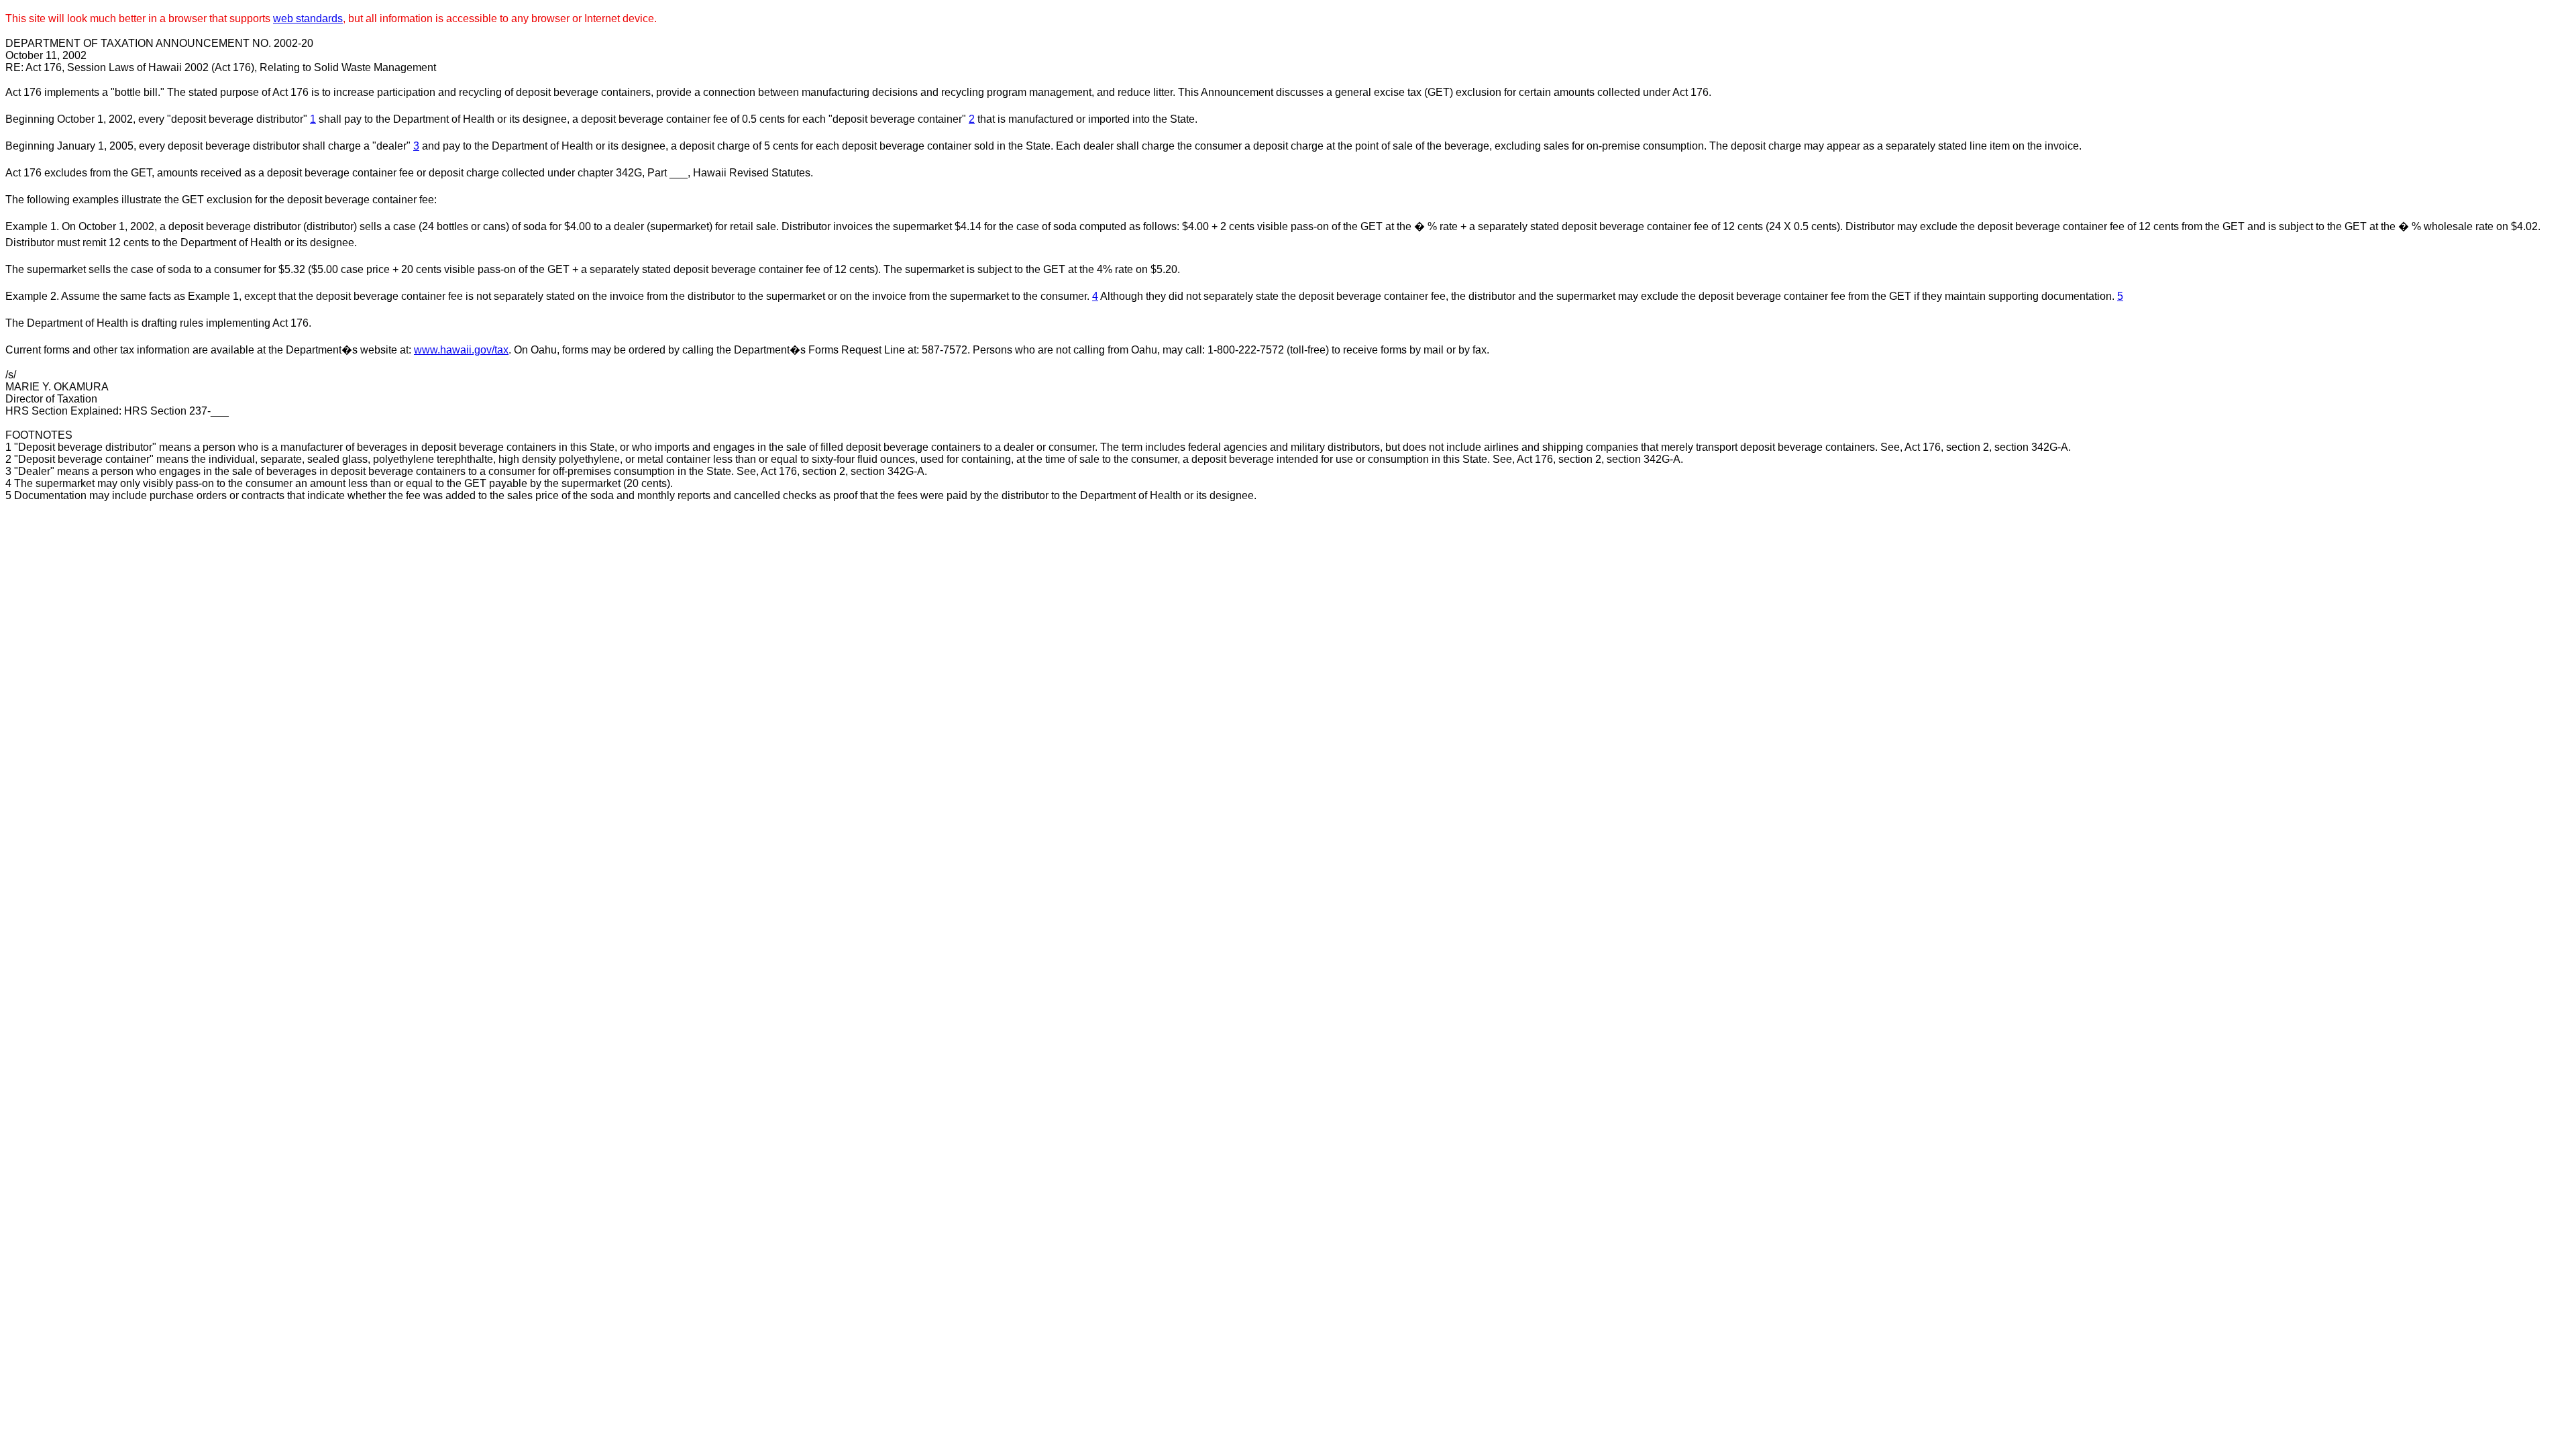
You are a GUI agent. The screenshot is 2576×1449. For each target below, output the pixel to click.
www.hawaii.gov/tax (461, 350)
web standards (308, 18)
